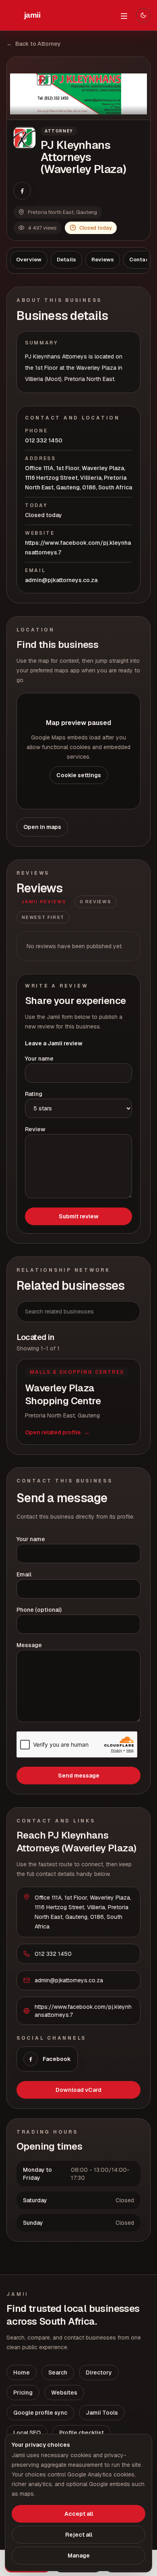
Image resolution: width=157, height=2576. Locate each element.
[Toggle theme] (143, 15)
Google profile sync (40, 2413)
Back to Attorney (34, 44)
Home (22, 2372)
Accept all (79, 2514)
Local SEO (27, 2433)
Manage (79, 2556)
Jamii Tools (102, 2413)
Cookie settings (79, 775)
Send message (79, 1776)
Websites (64, 2393)
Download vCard (78, 2090)
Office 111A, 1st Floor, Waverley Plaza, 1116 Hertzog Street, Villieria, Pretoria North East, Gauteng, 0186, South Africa (78, 478)
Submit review (79, 1216)
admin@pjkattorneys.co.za (61, 580)
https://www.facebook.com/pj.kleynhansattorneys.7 (78, 548)
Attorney (59, 131)
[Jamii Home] (32, 15)
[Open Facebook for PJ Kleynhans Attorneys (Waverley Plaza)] (22, 191)
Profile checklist (82, 2433)
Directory (99, 2372)
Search (58, 2372)
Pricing (23, 2393)
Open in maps (42, 827)
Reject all (79, 2535)
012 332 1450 (44, 440)
